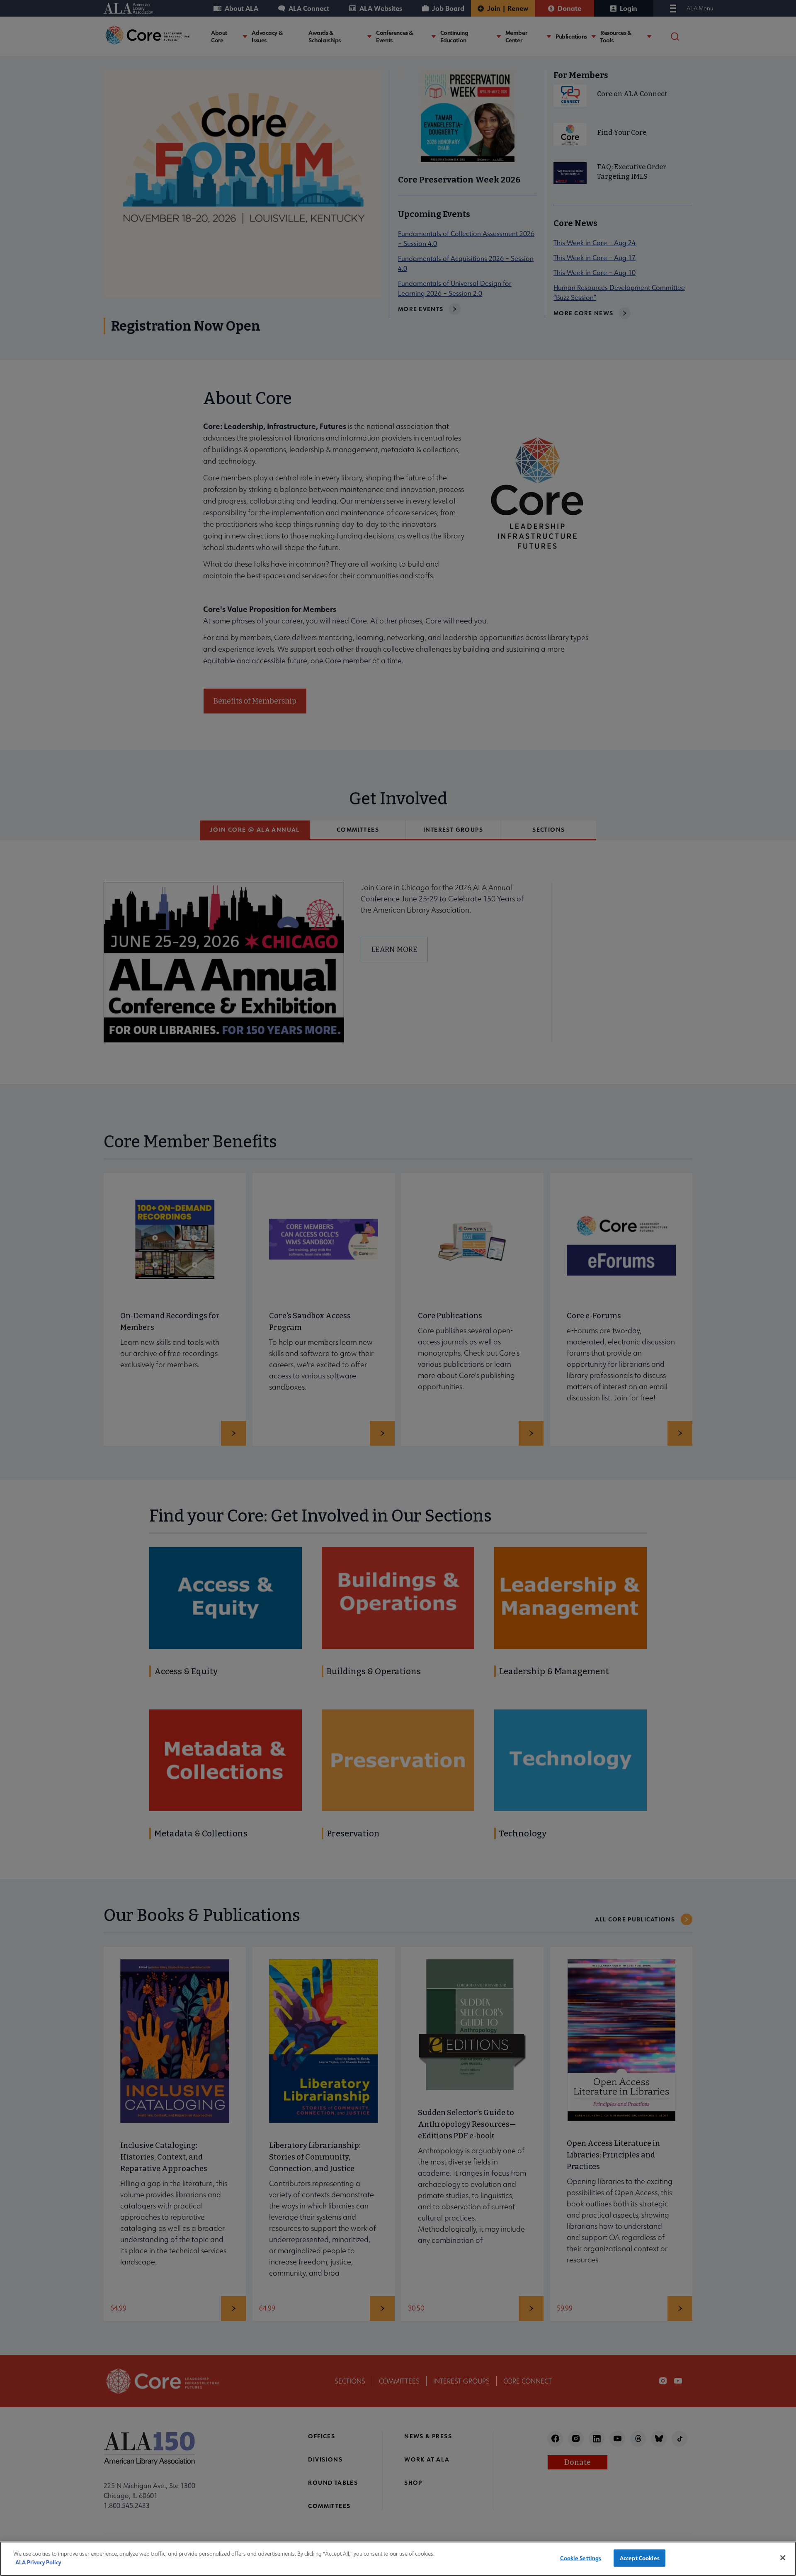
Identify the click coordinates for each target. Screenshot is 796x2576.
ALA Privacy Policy (38, 2562)
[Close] (783, 2558)
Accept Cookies (640, 2558)
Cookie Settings (581, 2558)
